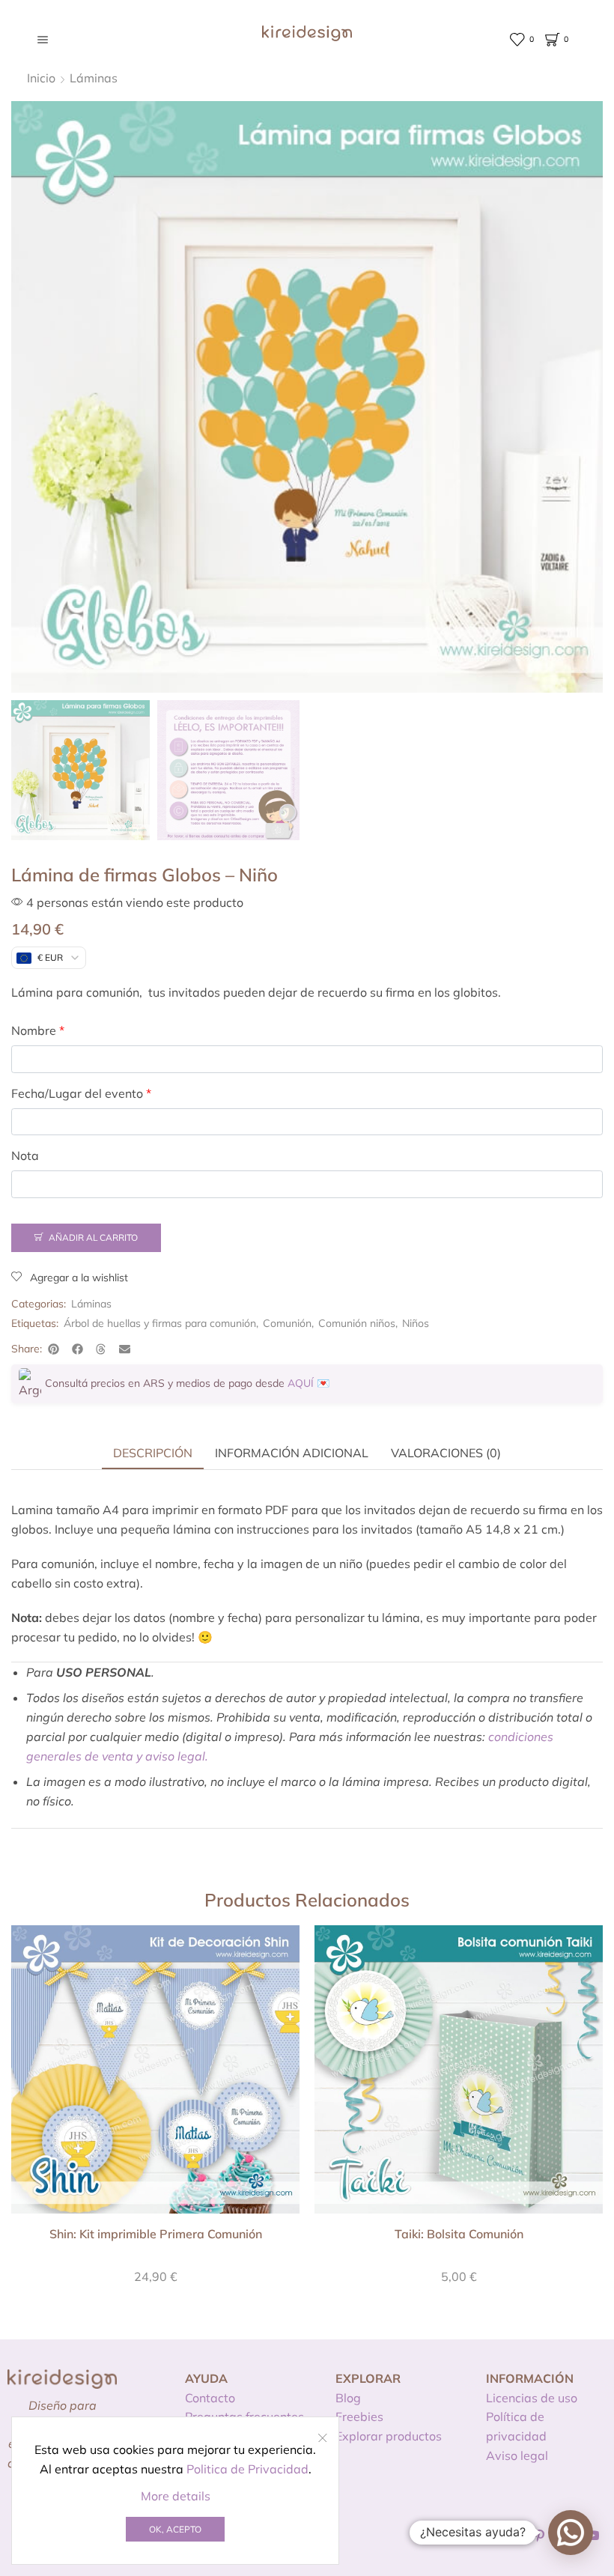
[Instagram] (513, 2536)
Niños (416, 1323)
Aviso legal (517, 2455)
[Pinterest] (539, 2536)
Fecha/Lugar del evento (81, 1093)
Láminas (94, 78)
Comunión (287, 1323)
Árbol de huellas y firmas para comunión (160, 1323)
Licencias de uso (532, 2398)
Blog (348, 2398)
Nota (25, 1155)
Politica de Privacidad (247, 2469)
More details (176, 2496)
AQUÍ (301, 1383)
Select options (156, 2075)
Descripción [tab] (153, 1453)
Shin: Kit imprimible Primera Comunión (156, 2234)
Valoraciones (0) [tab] (446, 1453)
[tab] (153, 1453)
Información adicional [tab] (292, 1453)
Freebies (359, 2416)
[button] (54, 1349)
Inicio (41, 78)
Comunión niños (357, 1323)
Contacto (210, 2398)
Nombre (38, 1030)
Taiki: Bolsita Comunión (459, 2234)
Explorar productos (389, 2436)
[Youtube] (593, 2536)
